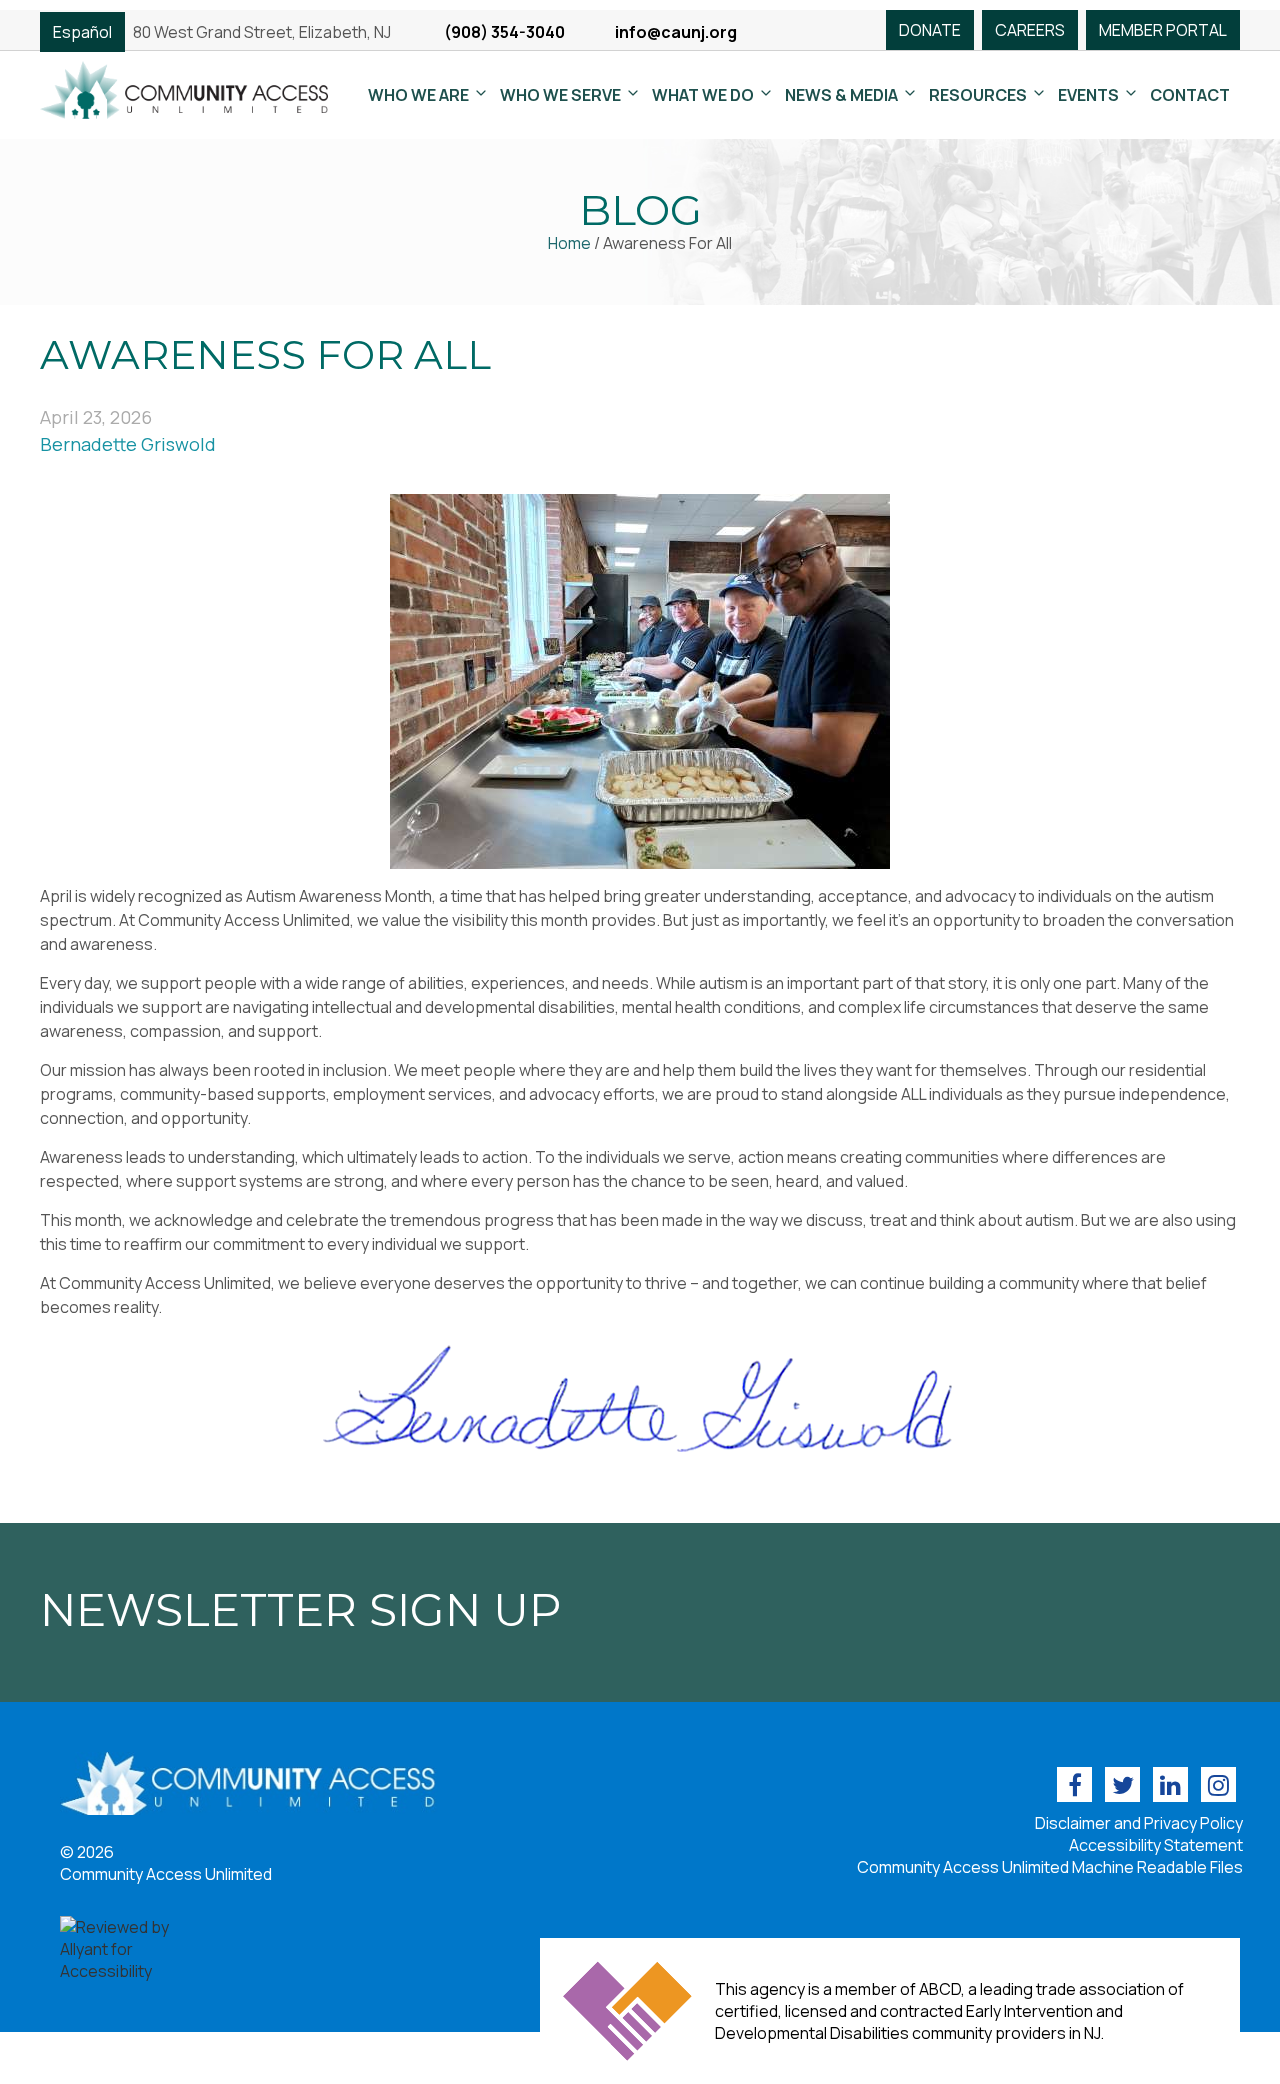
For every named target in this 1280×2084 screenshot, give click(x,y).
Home (569, 243)
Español (82, 32)
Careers (1030, 30)
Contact (1190, 95)
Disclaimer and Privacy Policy (1139, 1823)
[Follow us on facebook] (1074, 1784)
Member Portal (1163, 30)
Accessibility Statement (1156, 1845)
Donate (930, 30)
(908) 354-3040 (504, 32)
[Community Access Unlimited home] (184, 88)
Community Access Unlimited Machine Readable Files (1050, 1867)
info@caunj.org (676, 32)
